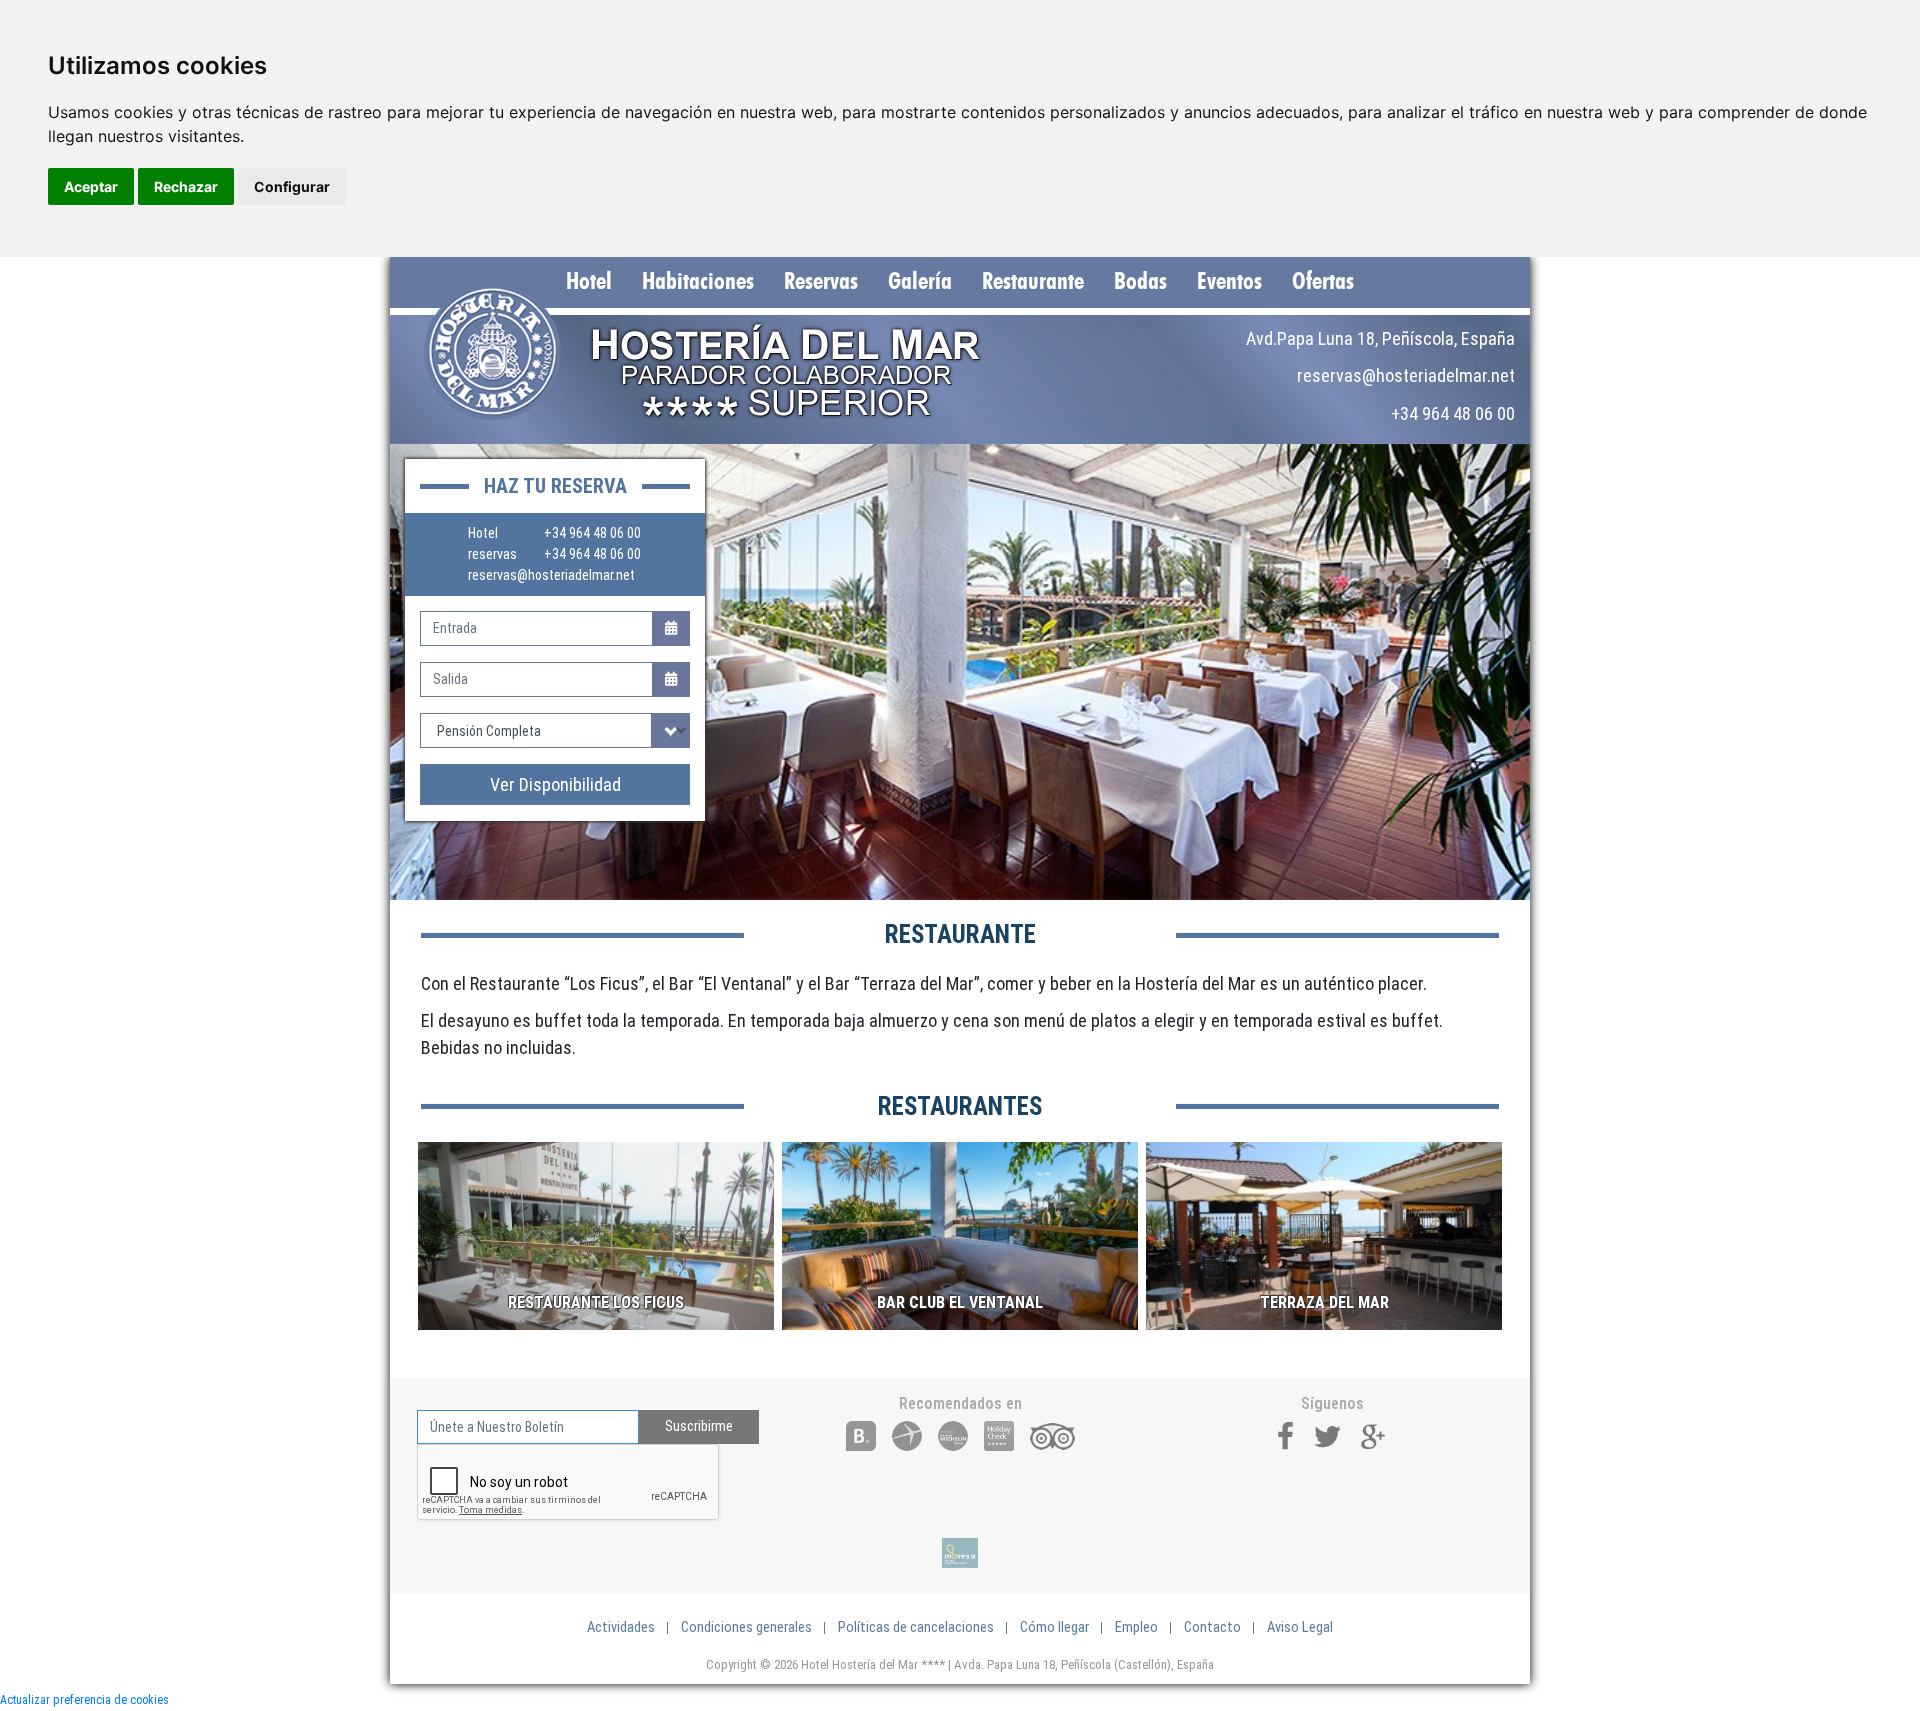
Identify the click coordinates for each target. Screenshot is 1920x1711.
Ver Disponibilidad (555, 784)
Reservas (821, 282)
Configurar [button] (292, 186)
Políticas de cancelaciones (916, 1627)
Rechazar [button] (186, 186)
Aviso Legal (1300, 1627)
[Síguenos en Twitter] (1328, 1434)
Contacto (1212, 1627)
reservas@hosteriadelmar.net (551, 575)
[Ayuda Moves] (959, 1553)
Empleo (1136, 1627)
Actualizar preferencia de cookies (84, 1700)
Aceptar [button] (91, 186)
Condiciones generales (746, 1627)
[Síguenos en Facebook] (1286, 1434)
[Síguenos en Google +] (1374, 1434)
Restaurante (1033, 282)
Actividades (621, 1627)
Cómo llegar (1054, 1627)
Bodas (1140, 282)
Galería (920, 282)
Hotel (589, 282)
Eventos (1229, 282)
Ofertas (1323, 282)
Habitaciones (698, 282)
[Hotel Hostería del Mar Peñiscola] (722, 352)
